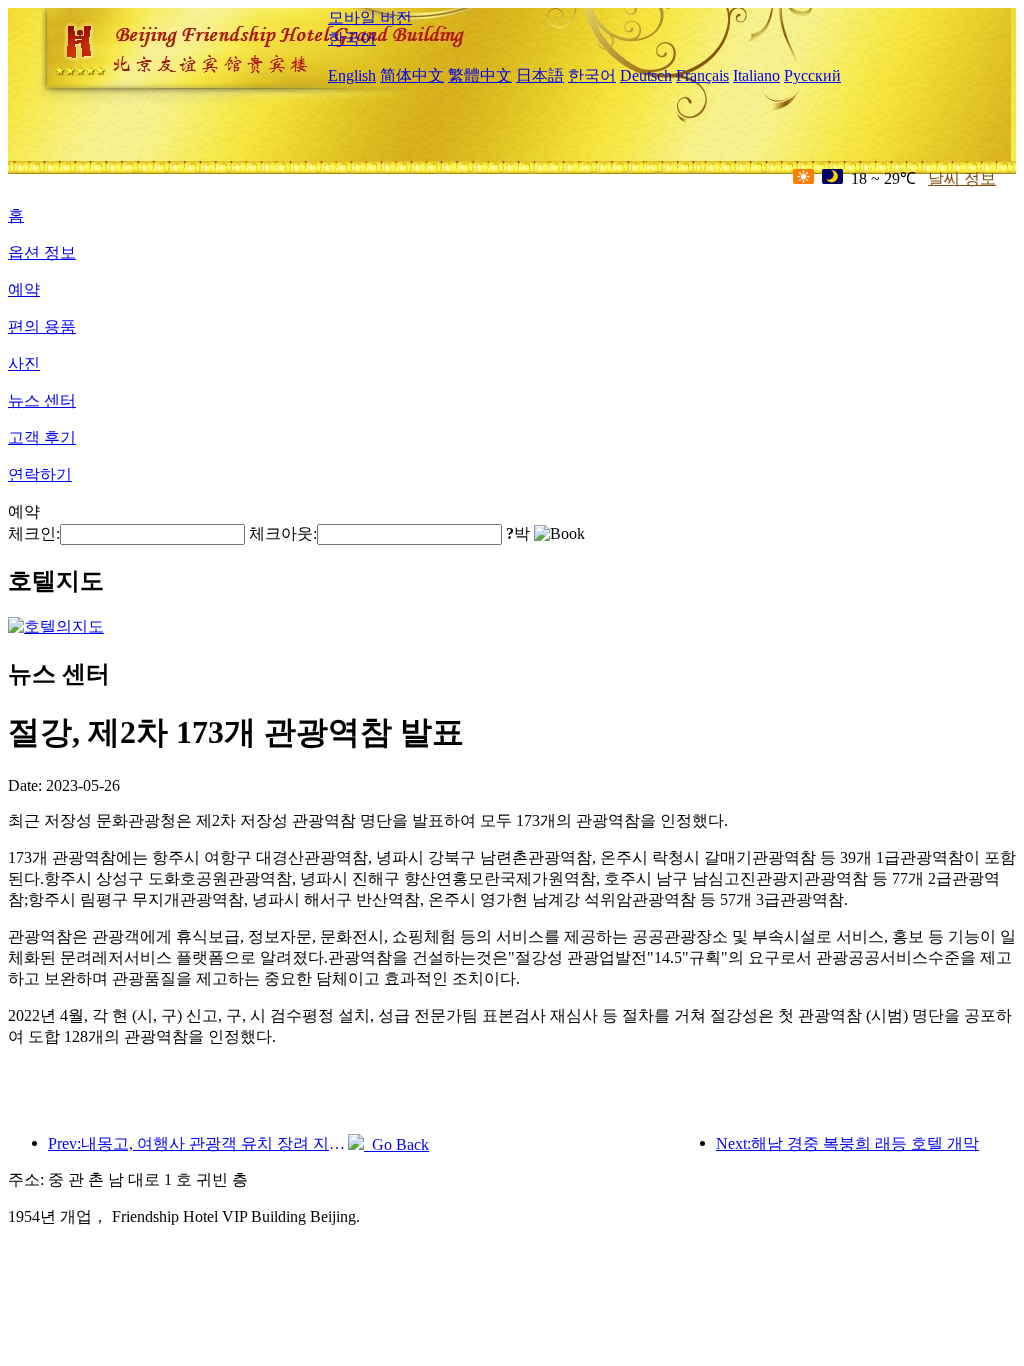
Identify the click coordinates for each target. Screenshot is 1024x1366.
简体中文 (412, 75)
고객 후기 (42, 437)
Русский (812, 75)
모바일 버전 (370, 17)
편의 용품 (42, 326)
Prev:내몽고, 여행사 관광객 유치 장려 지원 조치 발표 (198, 1143)
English (352, 75)
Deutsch (646, 75)
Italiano (756, 75)
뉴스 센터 (42, 400)
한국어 (352, 38)
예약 (24, 289)
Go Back (396, 1144)
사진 (24, 363)
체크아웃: (283, 533)
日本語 (540, 75)
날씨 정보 (962, 178)
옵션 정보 (42, 252)
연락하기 (40, 474)
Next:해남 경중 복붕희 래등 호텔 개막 (847, 1143)
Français (702, 75)
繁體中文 (480, 75)
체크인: (34, 533)
